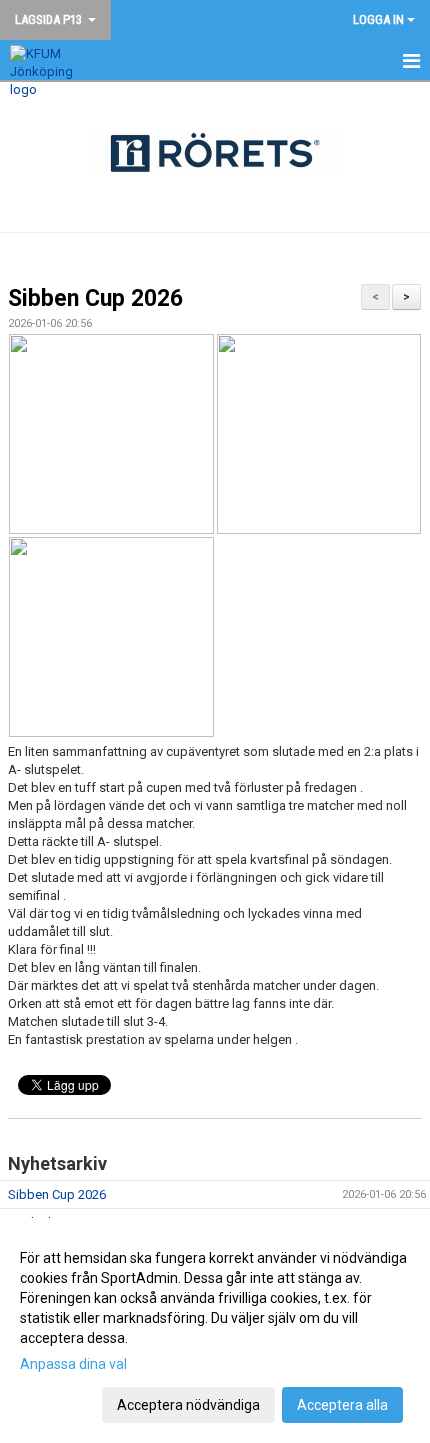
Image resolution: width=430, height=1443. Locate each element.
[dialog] (215, 1330)
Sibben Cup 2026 (95, 298)
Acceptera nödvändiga (188, 1405)
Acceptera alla (342, 1405)
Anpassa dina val (73, 1364)
